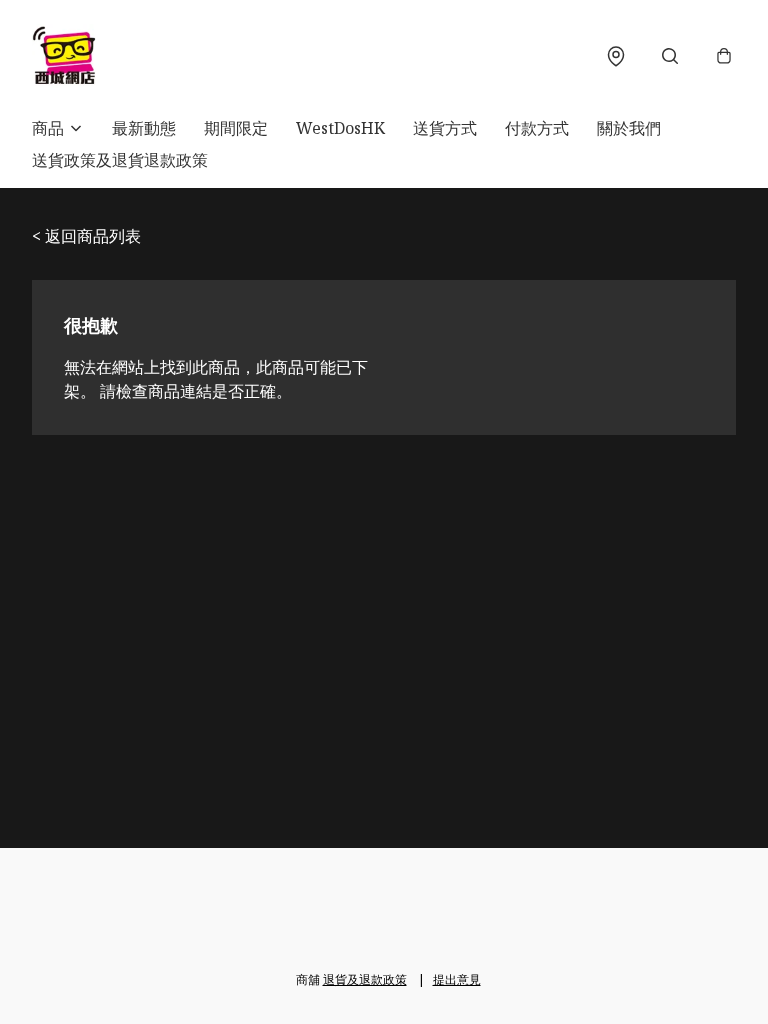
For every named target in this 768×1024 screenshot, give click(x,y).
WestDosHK (340, 128)
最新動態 (144, 128)
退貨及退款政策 (365, 979)
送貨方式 (445, 128)
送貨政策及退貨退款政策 (120, 160)
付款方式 (537, 128)
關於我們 (629, 128)
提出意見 (457, 979)
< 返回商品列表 (86, 236)
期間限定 (236, 128)
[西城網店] (64, 56)
